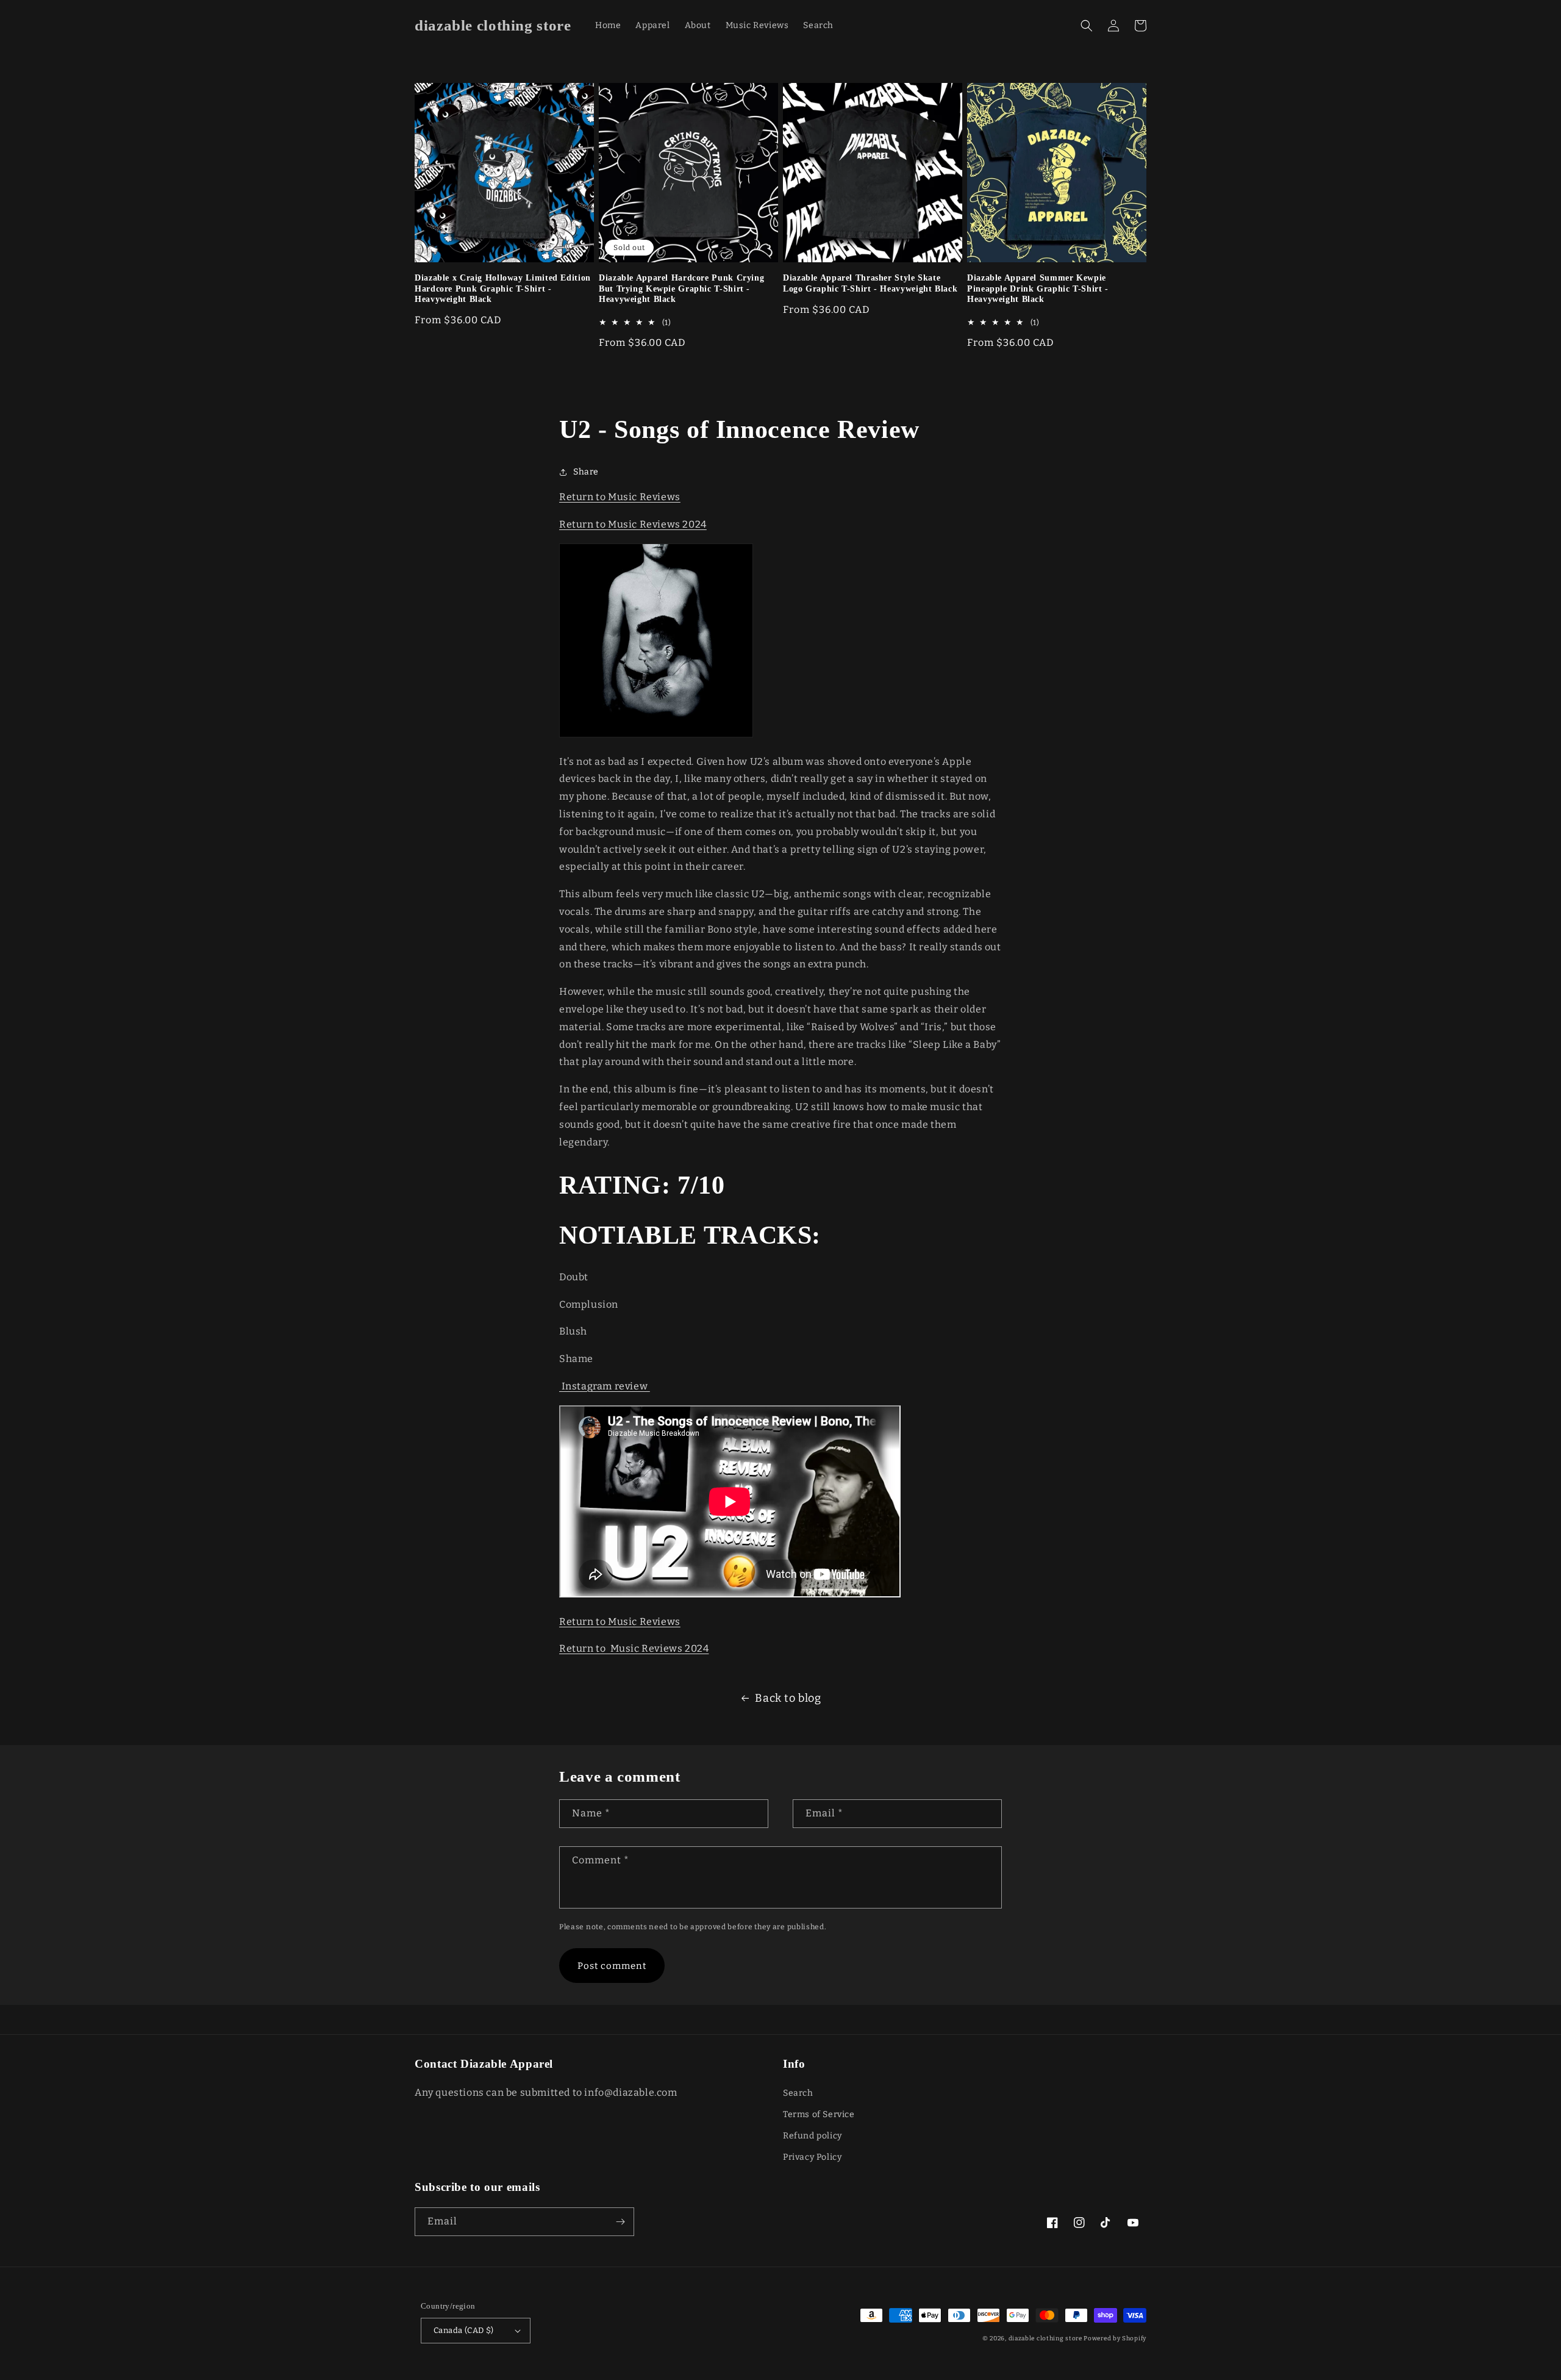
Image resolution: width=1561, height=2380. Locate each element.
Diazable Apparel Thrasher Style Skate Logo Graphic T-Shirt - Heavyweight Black (870, 283)
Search (798, 2093)
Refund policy (813, 2136)
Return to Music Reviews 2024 (633, 524)
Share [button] (586, 472)
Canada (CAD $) (464, 2330)
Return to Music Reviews (620, 497)
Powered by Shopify (1115, 2339)
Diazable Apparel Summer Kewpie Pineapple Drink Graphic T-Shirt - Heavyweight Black (1038, 289)
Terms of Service (819, 2114)
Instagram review (605, 1386)
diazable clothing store (1045, 2339)
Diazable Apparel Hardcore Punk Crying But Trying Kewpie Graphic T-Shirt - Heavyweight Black (681, 289)
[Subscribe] (620, 2222)
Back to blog (788, 1698)
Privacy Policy (812, 2157)
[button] (1087, 26)
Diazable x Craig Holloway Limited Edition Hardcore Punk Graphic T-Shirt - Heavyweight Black (503, 289)
